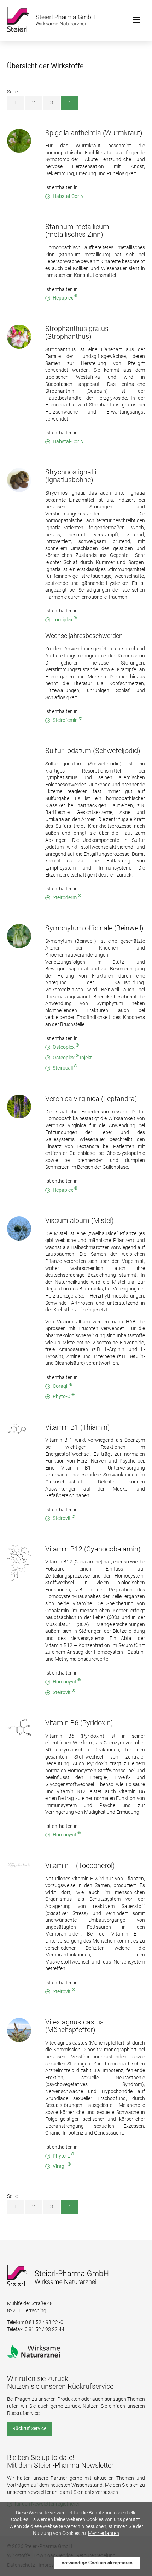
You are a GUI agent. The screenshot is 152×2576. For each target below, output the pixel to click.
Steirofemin (67, 720)
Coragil (63, 1386)
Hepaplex (65, 298)
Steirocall (65, 1068)
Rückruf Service (29, 2428)
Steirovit (64, 1518)
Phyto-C (64, 1396)
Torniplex (65, 619)
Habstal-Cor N (68, 196)
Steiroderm (67, 897)
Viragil (62, 2166)
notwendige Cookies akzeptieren (97, 2563)
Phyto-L (63, 2156)
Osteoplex (66, 1047)
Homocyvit (67, 1682)
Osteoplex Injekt (72, 1057)
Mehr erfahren (104, 2533)
